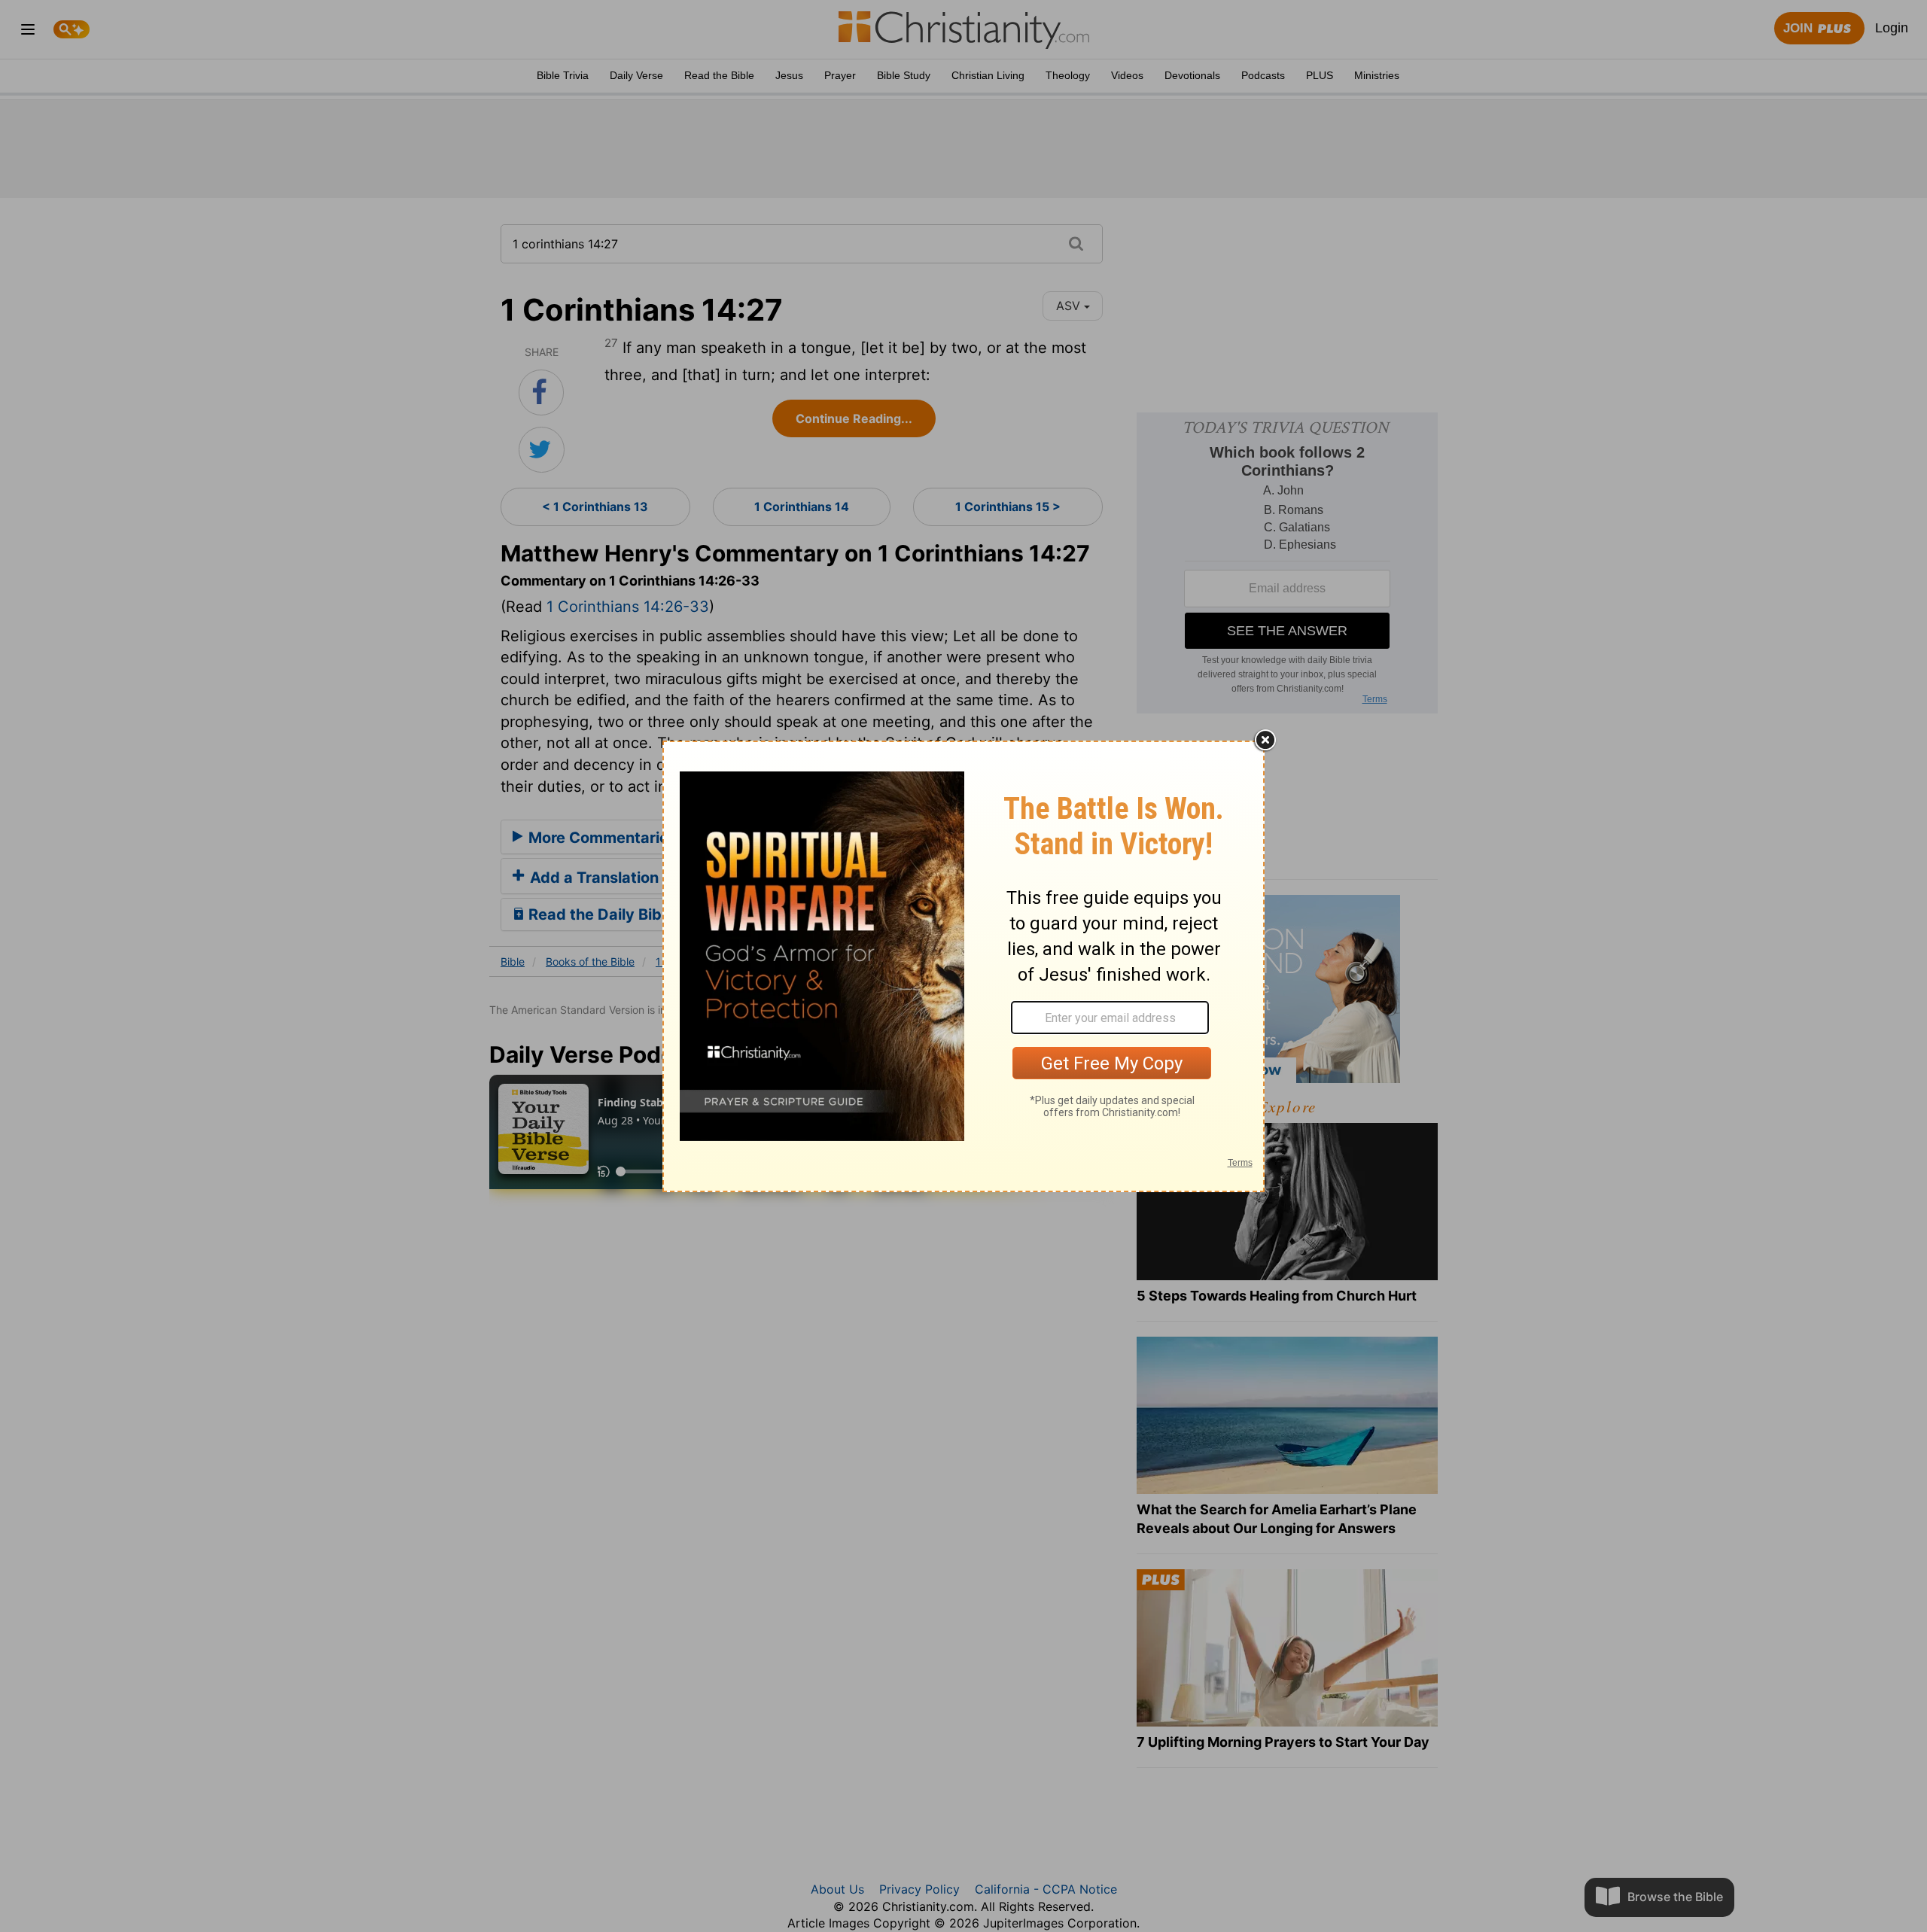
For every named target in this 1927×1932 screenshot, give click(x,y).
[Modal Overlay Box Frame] (963, 966)
